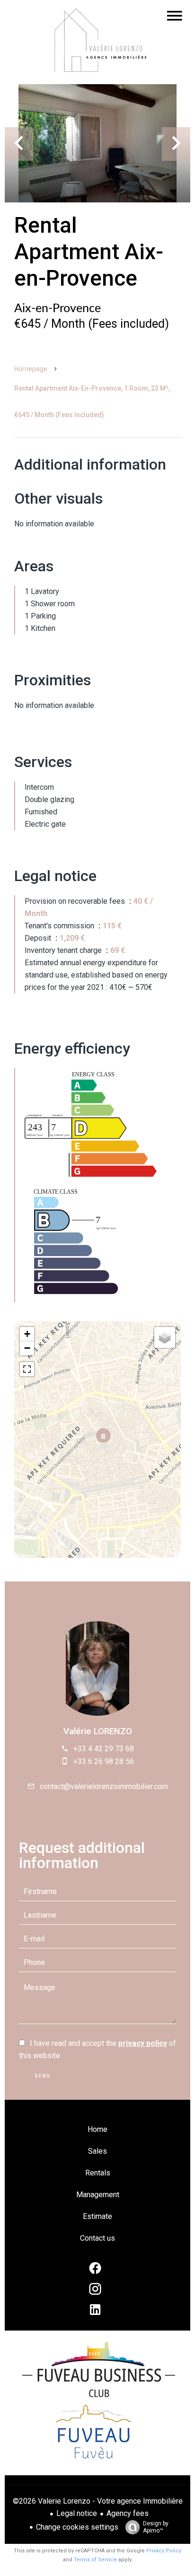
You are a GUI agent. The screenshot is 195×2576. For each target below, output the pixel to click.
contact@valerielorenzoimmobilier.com (104, 1786)
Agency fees (128, 2513)
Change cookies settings (77, 2527)
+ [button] (27, 1334)
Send (43, 2076)
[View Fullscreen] (27, 1369)
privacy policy (143, 2043)
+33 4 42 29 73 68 (104, 1749)
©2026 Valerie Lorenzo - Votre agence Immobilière (98, 2501)
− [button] (27, 1348)
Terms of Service (95, 2560)
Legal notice (77, 2513)
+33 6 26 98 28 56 (104, 1761)
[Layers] (165, 1337)
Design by (156, 2527)
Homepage (31, 369)
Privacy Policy (164, 2551)
